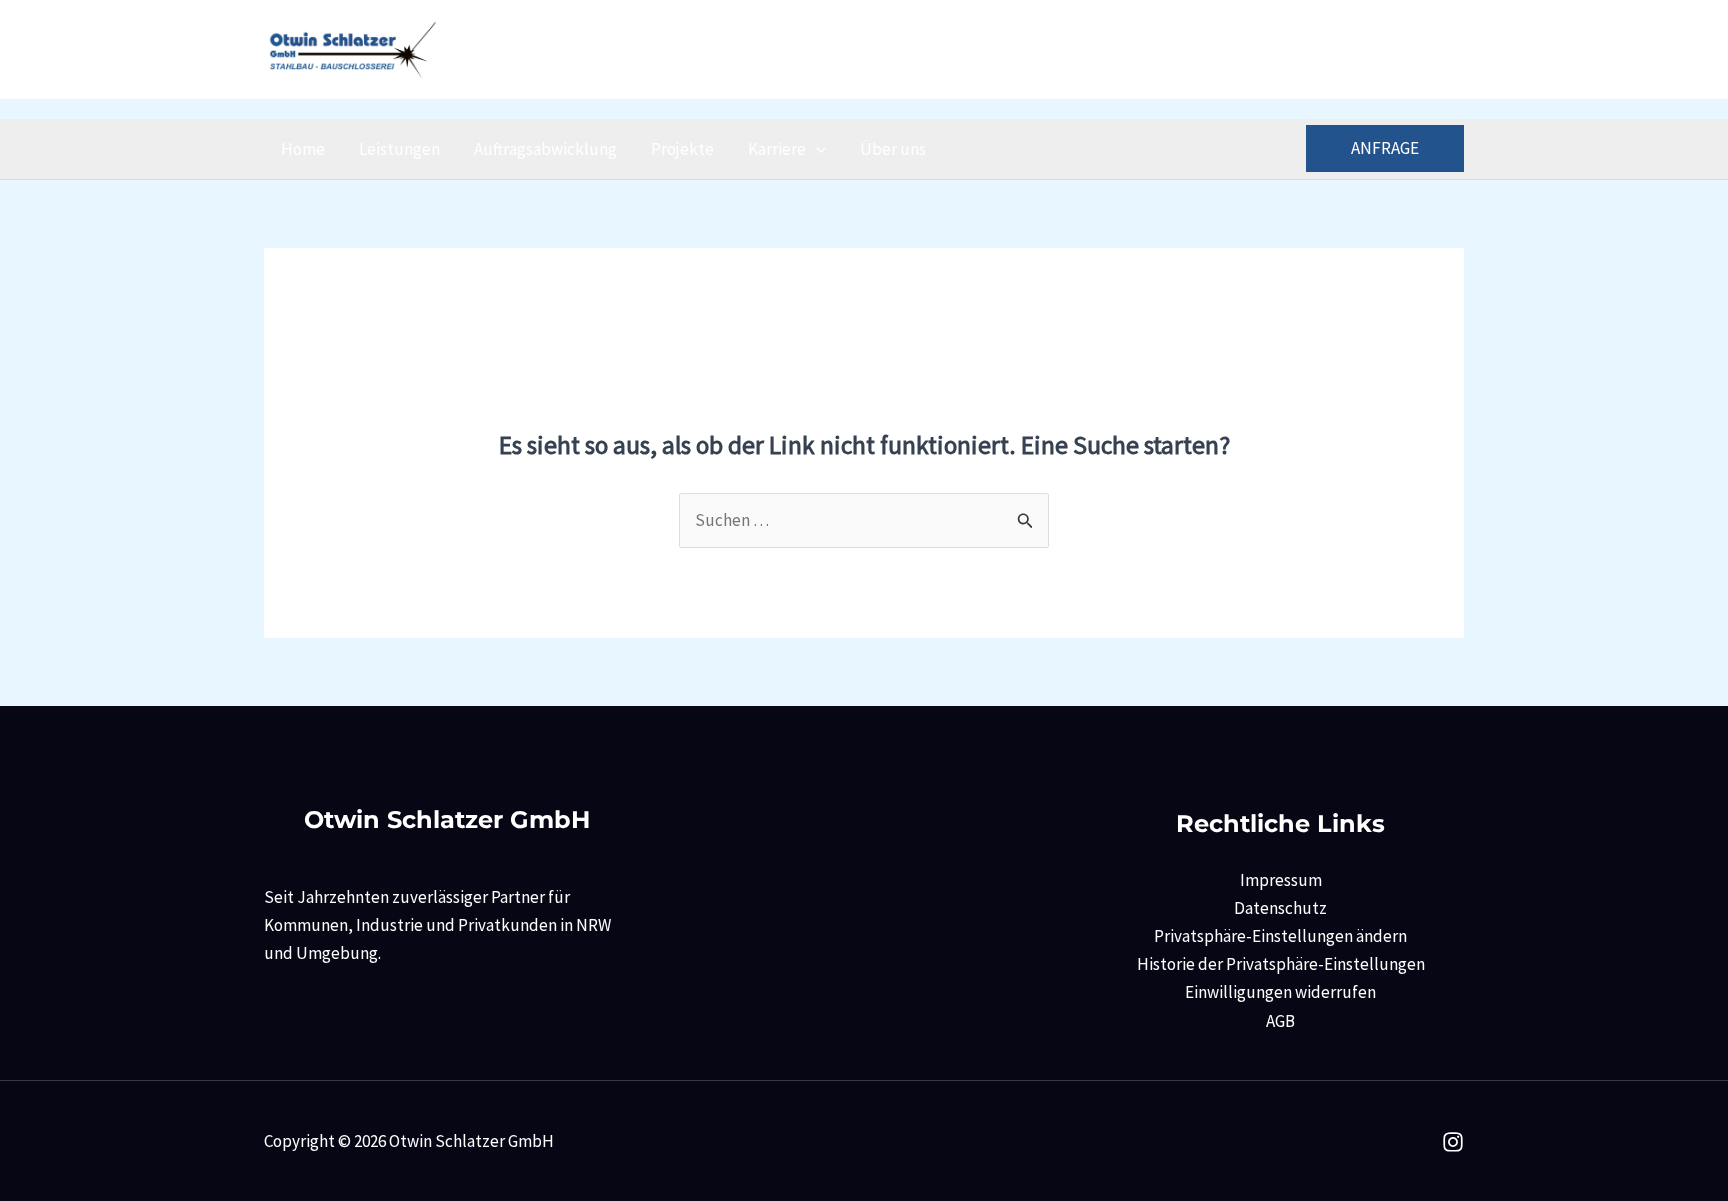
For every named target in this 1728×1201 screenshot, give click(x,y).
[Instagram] (1451, 50)
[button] (816, 149)
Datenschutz (1280, 908)
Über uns (893, 149)
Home (303, 149)
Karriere (777, 149)
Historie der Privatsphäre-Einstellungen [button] (1281, 964)
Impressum (1281, 880)
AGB (1280, 1021)
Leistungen (399, 149)
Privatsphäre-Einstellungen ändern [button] (1280, 936)
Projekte (682, 149)
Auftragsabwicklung (545, 149)
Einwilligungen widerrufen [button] (1280, 992)
